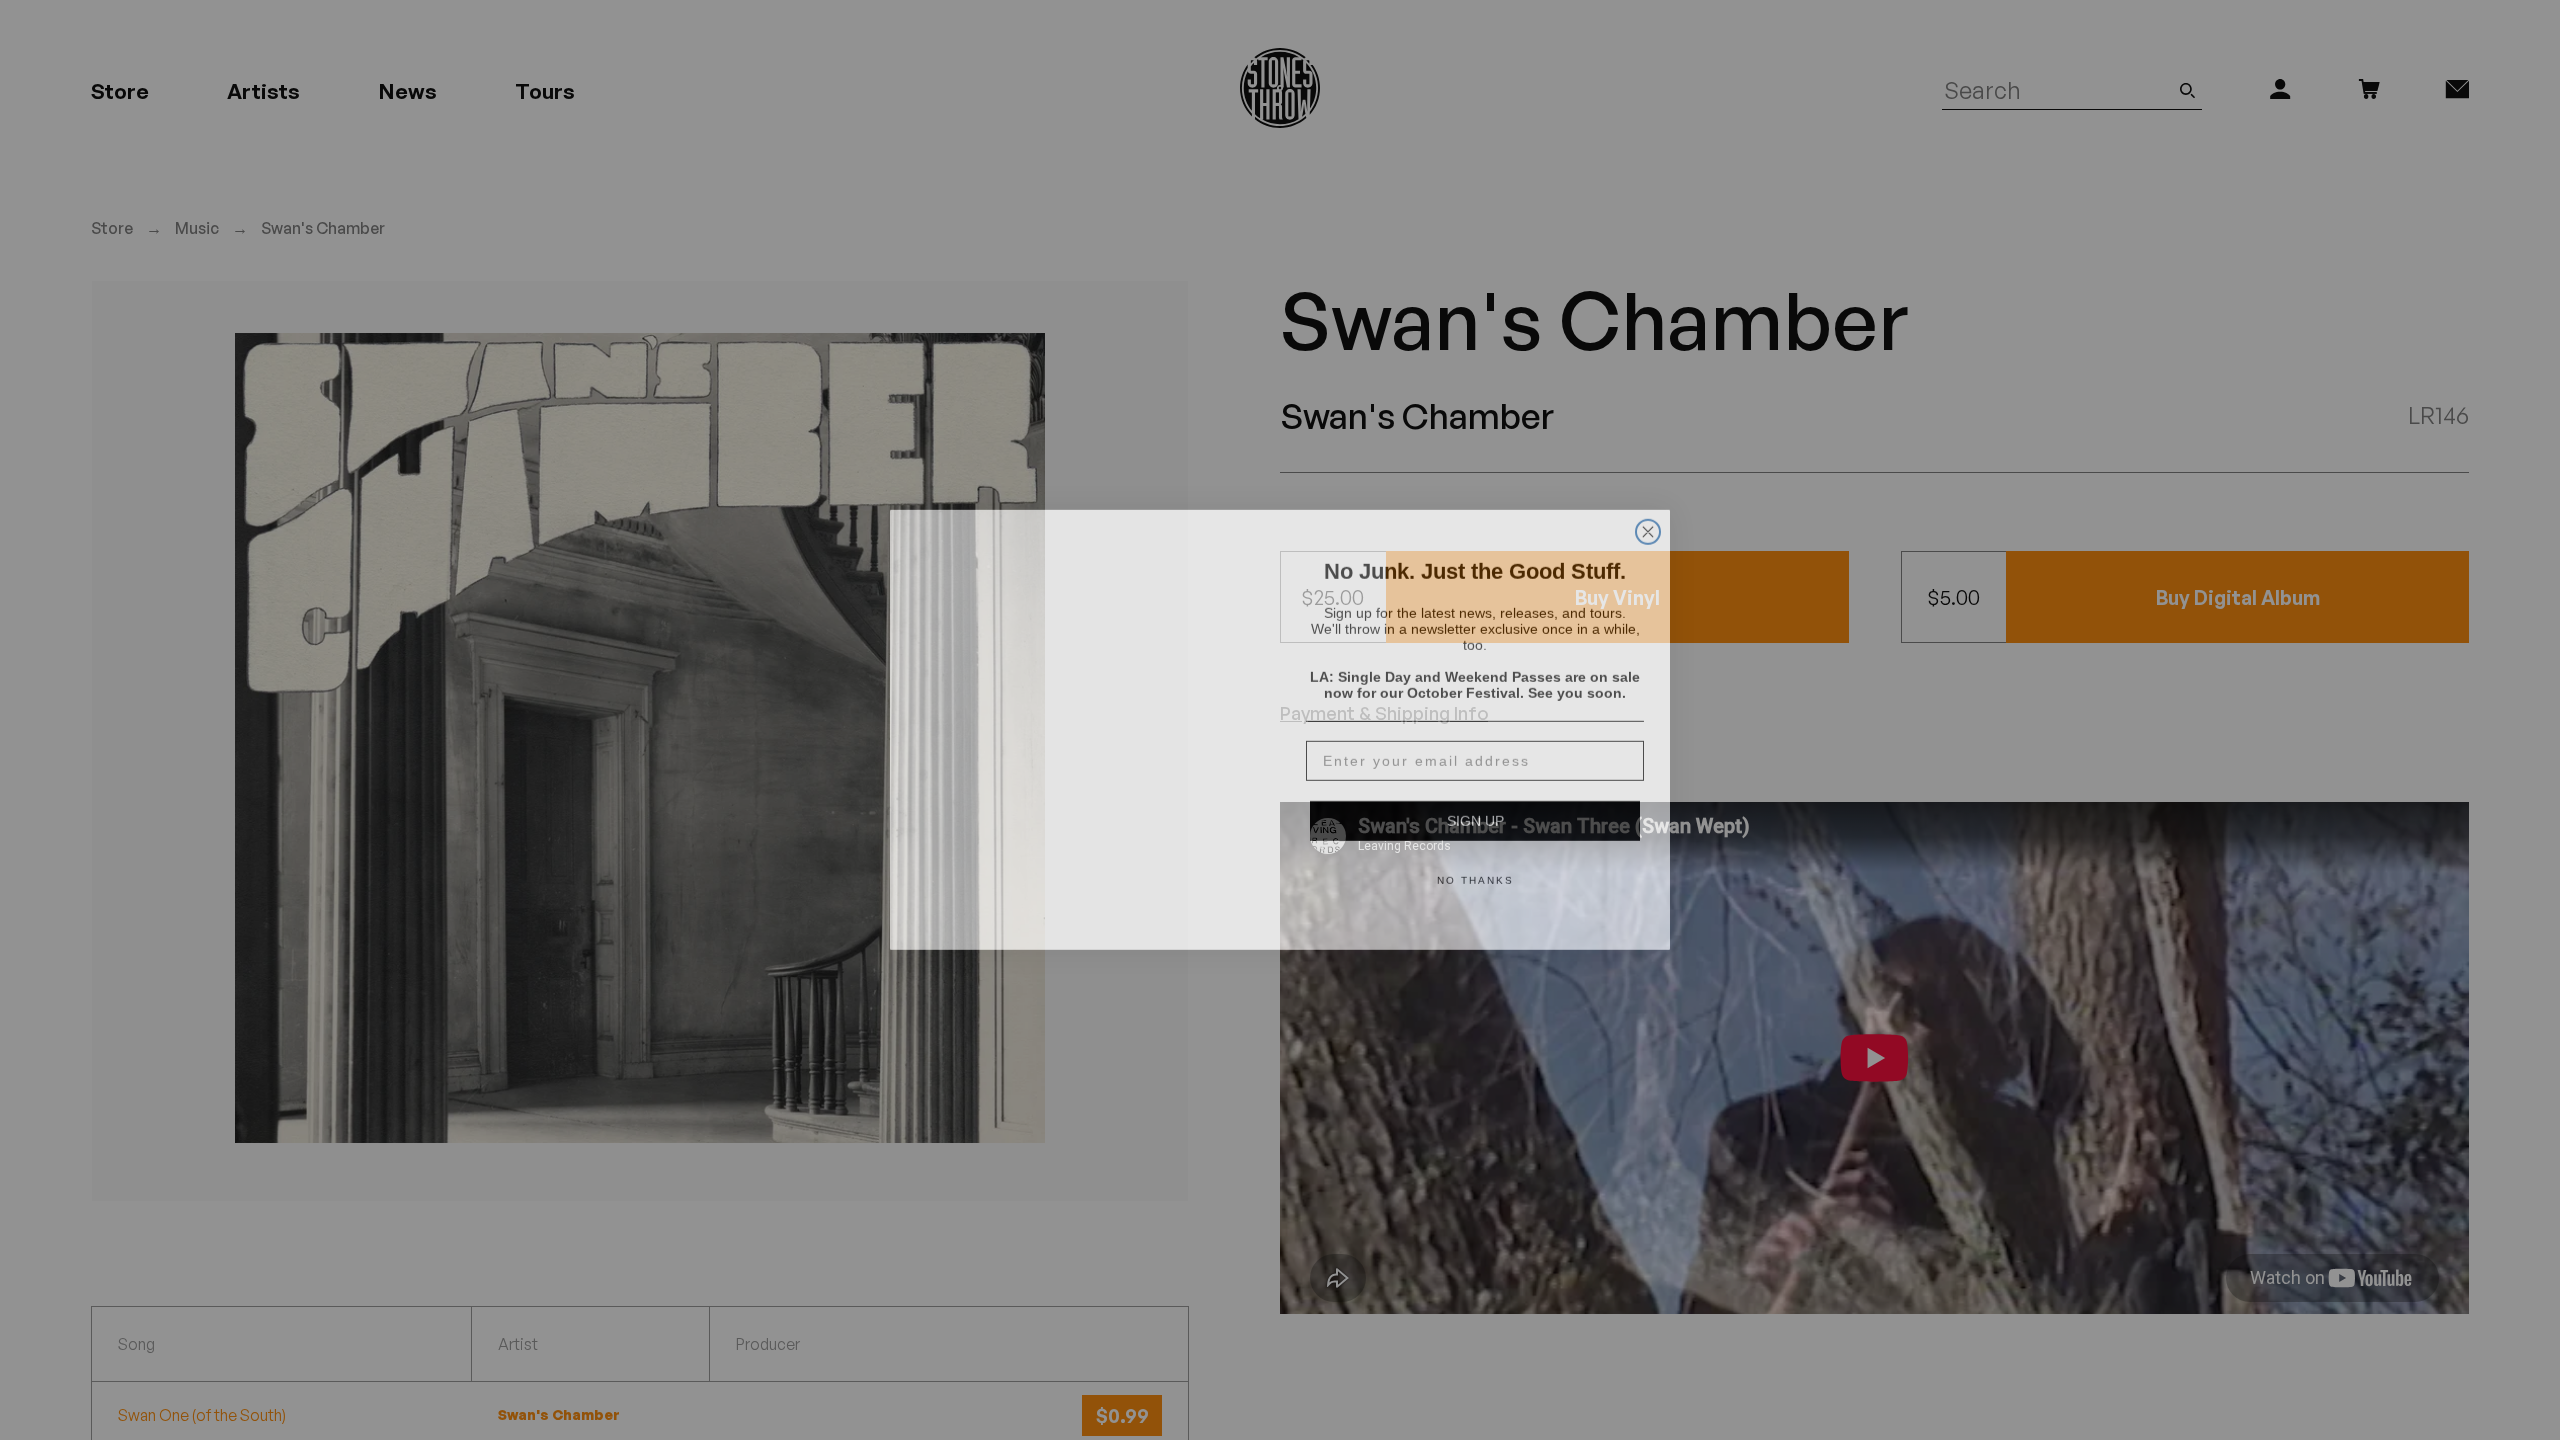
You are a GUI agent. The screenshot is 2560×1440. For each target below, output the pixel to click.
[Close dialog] (1648, 498)
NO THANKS (1475, 870)
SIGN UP (1475, 811)
